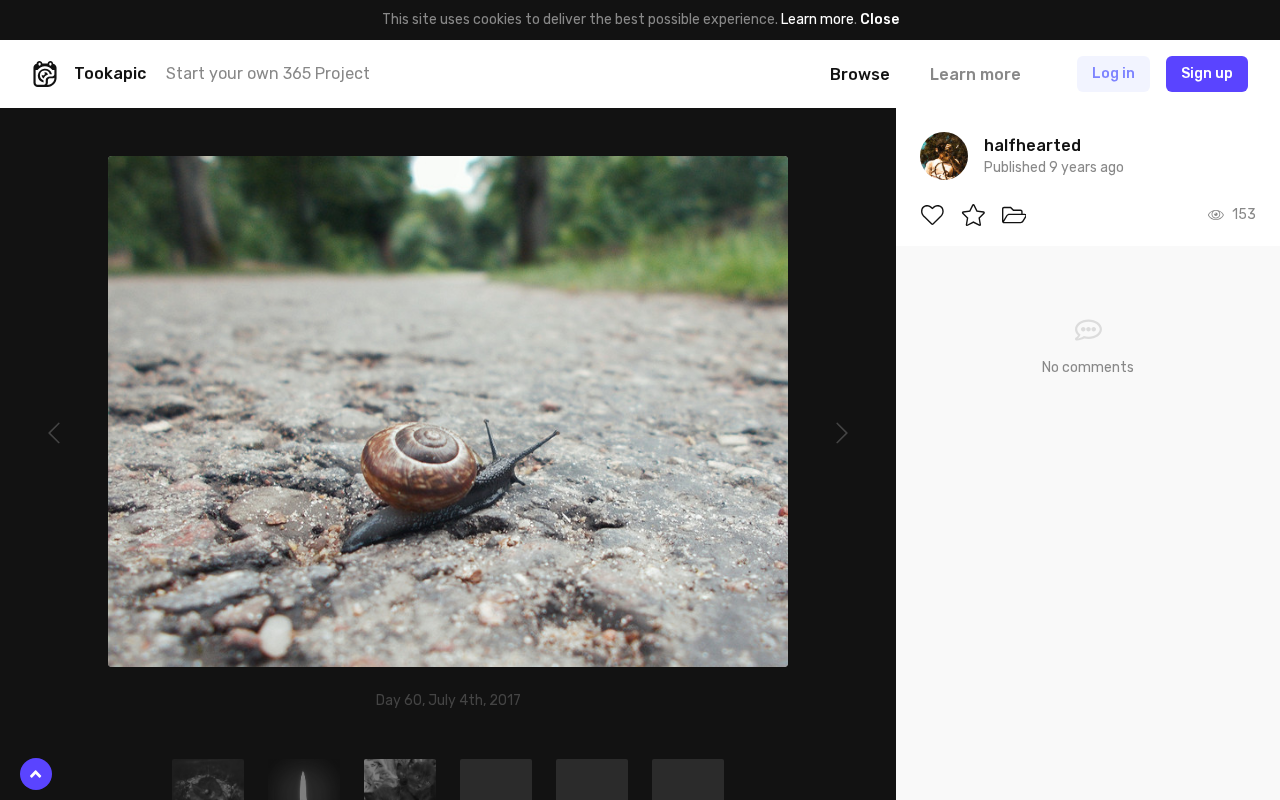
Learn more (817, 19)
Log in (1113, 73)
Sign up (1207, 73)
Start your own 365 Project (268, 73)
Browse (860, 74)
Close (879, 19)
